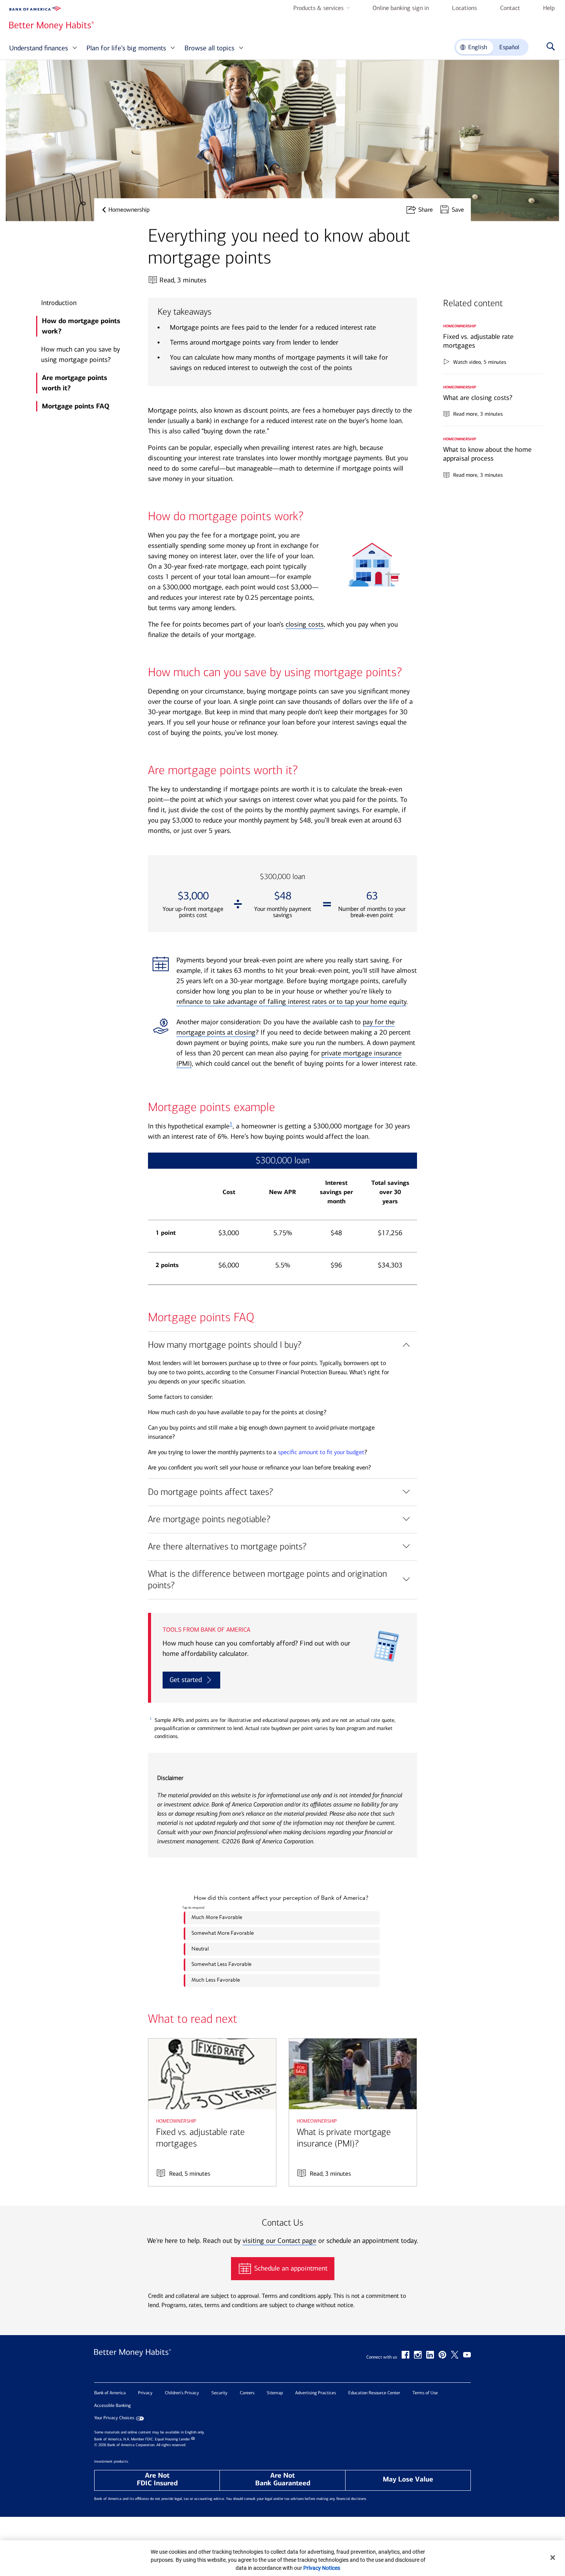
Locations (464, 8)
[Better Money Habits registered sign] (52, 26)
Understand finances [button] (39, 48)
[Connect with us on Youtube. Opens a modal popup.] (467, 2355)
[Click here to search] (549, 47)
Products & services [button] (318, 8)
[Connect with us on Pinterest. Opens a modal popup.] (442, 2355)
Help (549, 8)
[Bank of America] (35, 9)
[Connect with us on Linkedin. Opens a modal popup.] (430, 2355)
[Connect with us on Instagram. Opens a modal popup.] (418, 2355)
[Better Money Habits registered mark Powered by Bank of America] (133, 2360)
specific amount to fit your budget (321, 1452)
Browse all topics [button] (209, 48)
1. (151, 1719)
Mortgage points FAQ (76, 406)
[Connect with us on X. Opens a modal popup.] (455, 2355)
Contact (510, 8)
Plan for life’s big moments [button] (126, 48)
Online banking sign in (401, 8)
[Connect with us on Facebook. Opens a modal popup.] (405, 2355)
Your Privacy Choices (114, 2418)
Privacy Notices (322, 2568)
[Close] (553, 2558)
